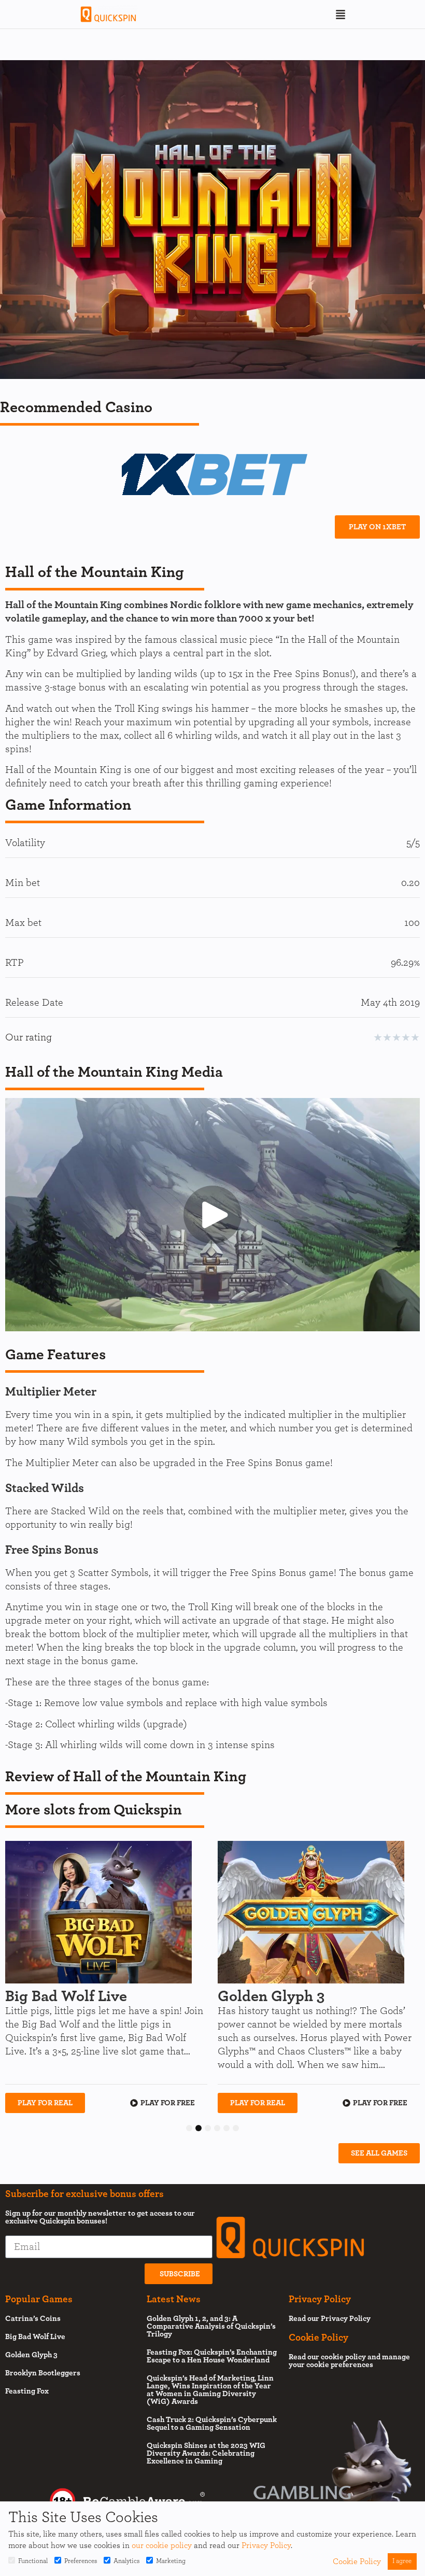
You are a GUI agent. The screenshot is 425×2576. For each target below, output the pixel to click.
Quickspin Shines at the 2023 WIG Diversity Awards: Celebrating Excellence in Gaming (206, 2453)
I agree (402, 2561)
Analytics (126, 2561)
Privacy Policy (266, 2545)
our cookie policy (162, 2545)
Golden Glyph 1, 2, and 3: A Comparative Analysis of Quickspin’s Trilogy (211, 2326)
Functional (33, 2561)
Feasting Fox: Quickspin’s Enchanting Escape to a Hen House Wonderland (212, 2356)
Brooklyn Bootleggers (43, 2373)
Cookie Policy (357, 2561)
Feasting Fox (27, 2391)
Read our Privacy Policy (330, 2319)
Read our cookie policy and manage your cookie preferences (349, 2361)
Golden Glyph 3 (31, 2355)
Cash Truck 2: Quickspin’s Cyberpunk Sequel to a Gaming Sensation (212, 2424)
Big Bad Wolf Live (35, 2337)
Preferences (81, 2561)
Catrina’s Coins (33, 2319)
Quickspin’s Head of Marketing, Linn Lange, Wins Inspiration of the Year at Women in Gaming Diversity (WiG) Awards (210, 2390)
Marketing (171, 2561)
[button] (341, 15)
